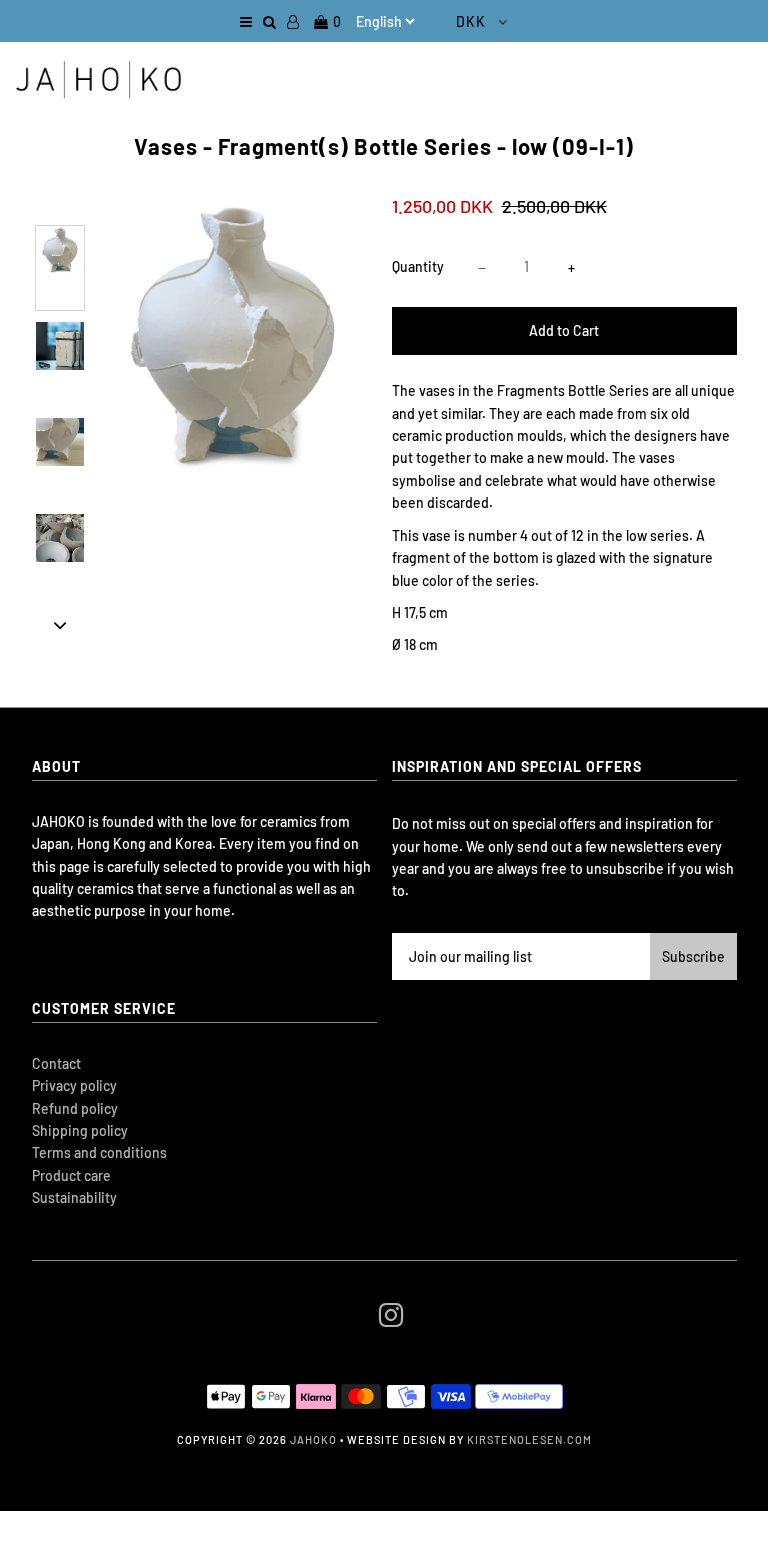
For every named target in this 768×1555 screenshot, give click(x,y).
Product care (71, 1175)
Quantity (418, 266)
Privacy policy (74, 1085)
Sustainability (74, 1197)
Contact (56, 1063)
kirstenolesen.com (529, 1439)
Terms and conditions (99, 1152)
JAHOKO (313, 1439)
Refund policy (75, 1108)
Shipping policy (80, 1130)
